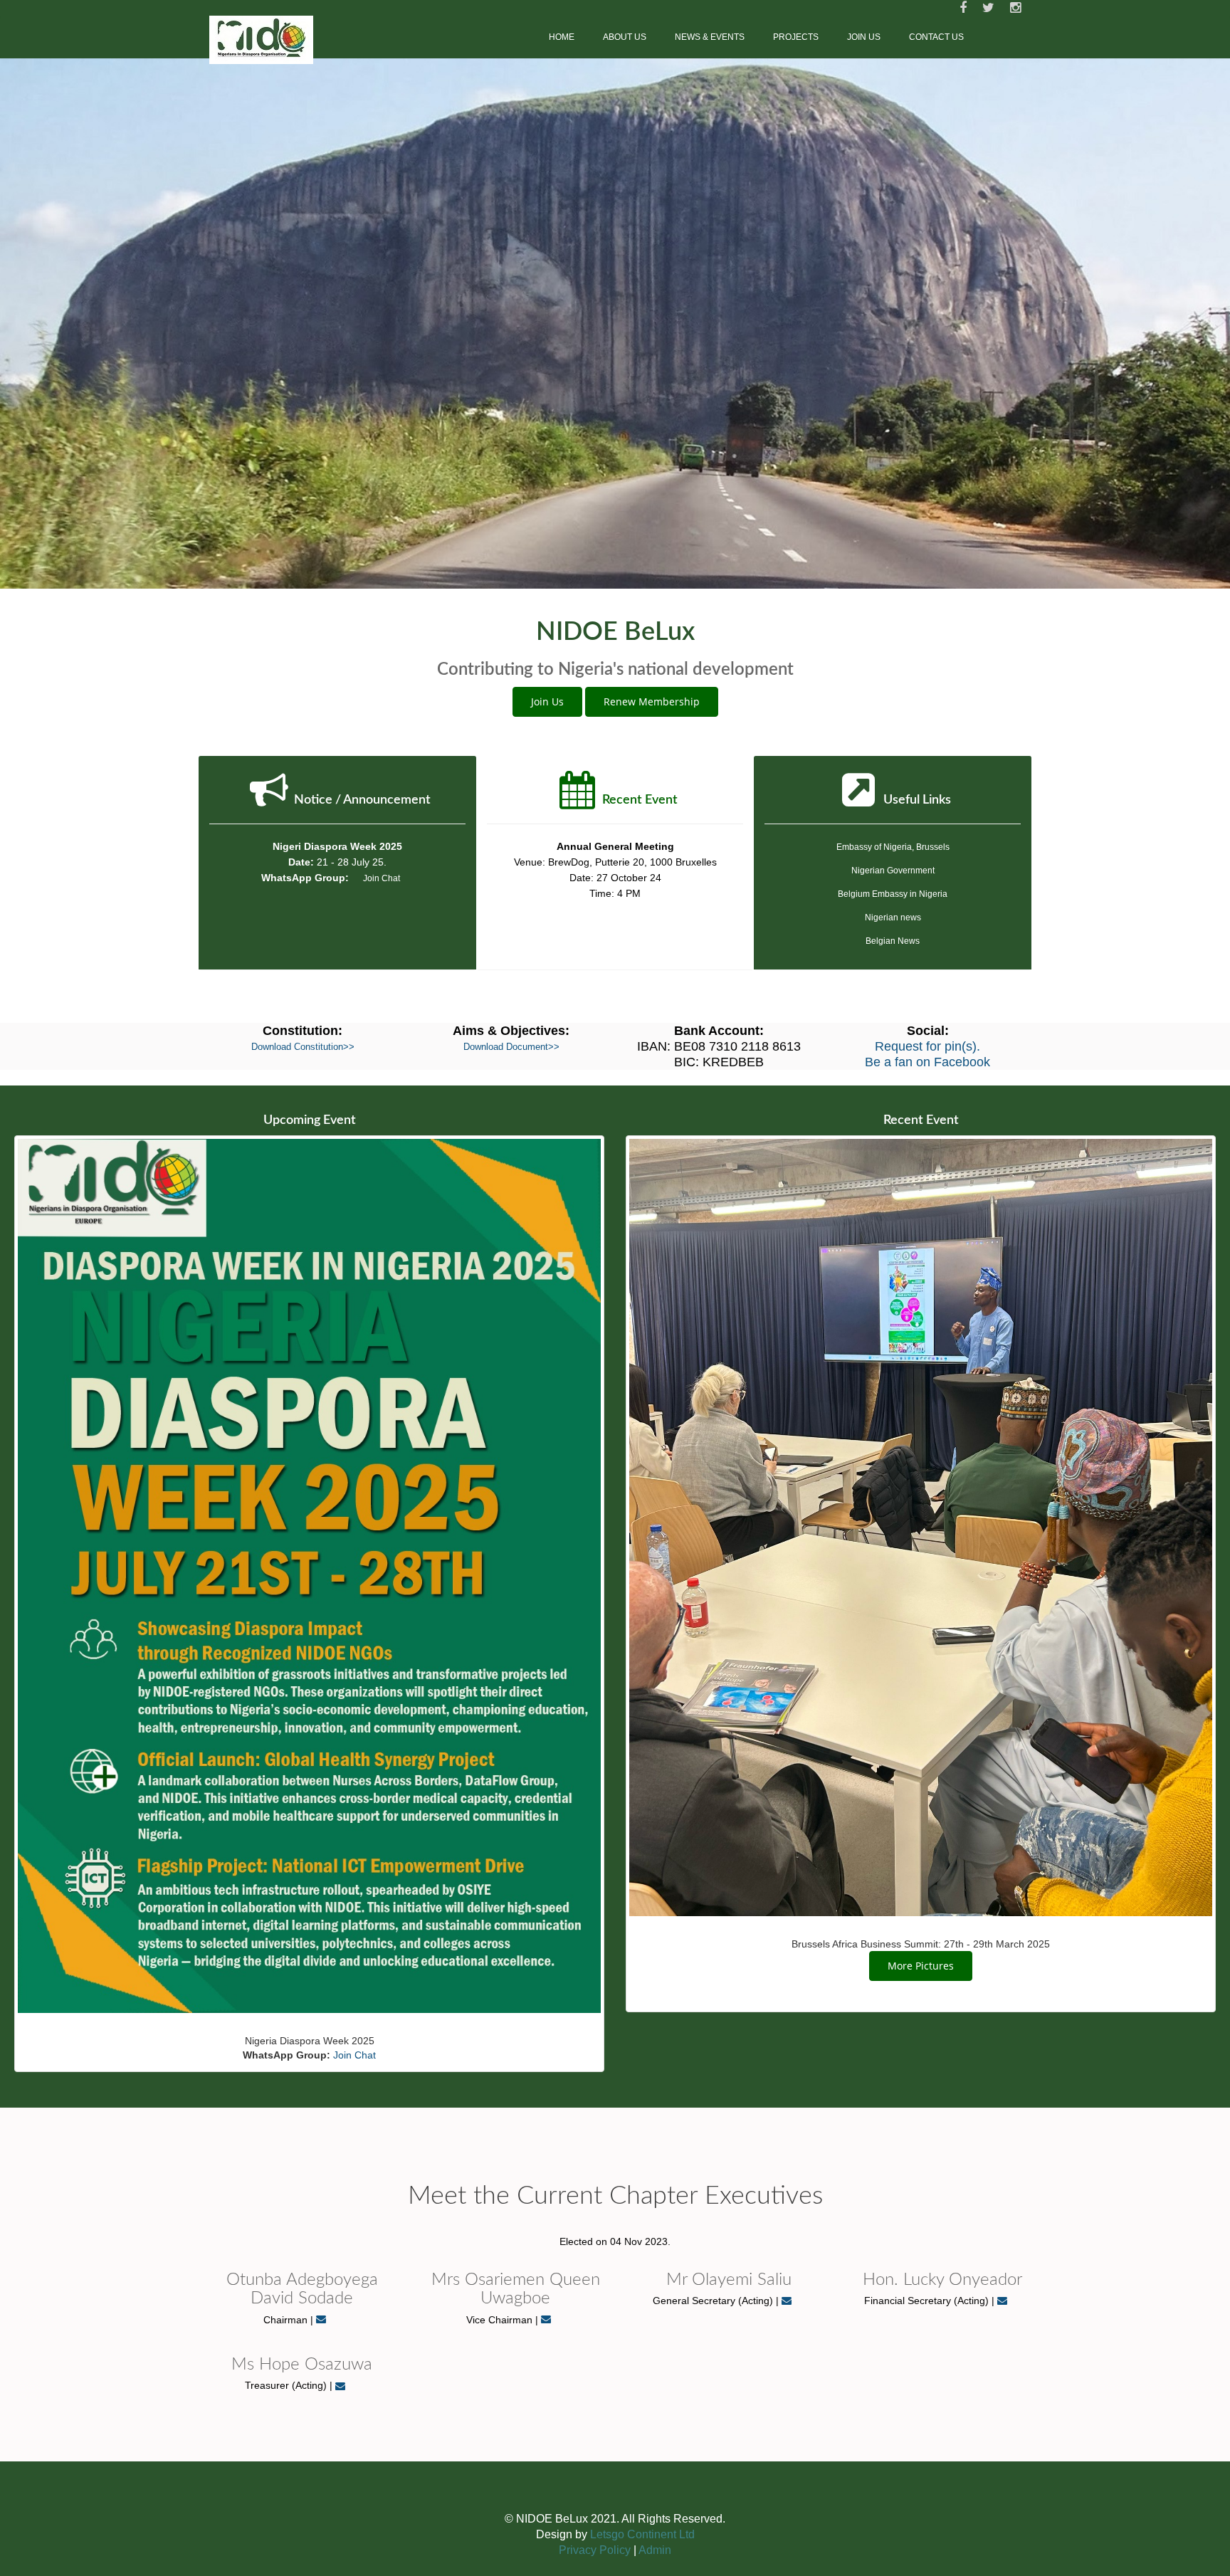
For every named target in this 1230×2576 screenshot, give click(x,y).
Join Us (864, 37)
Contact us (936, 37)
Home (562, 37)
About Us (625, 37)
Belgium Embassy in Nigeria (893, 1056)
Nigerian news (893, 1080)
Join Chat (382, 1041)
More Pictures (921, 2127)
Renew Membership (652, 864)
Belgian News (893, 1103)
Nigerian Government (893, 1033)
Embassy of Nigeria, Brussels (893, 1009)
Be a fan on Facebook (927, 1224)
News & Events (710, 37)
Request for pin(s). (927, 1209)
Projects (796, 37)
